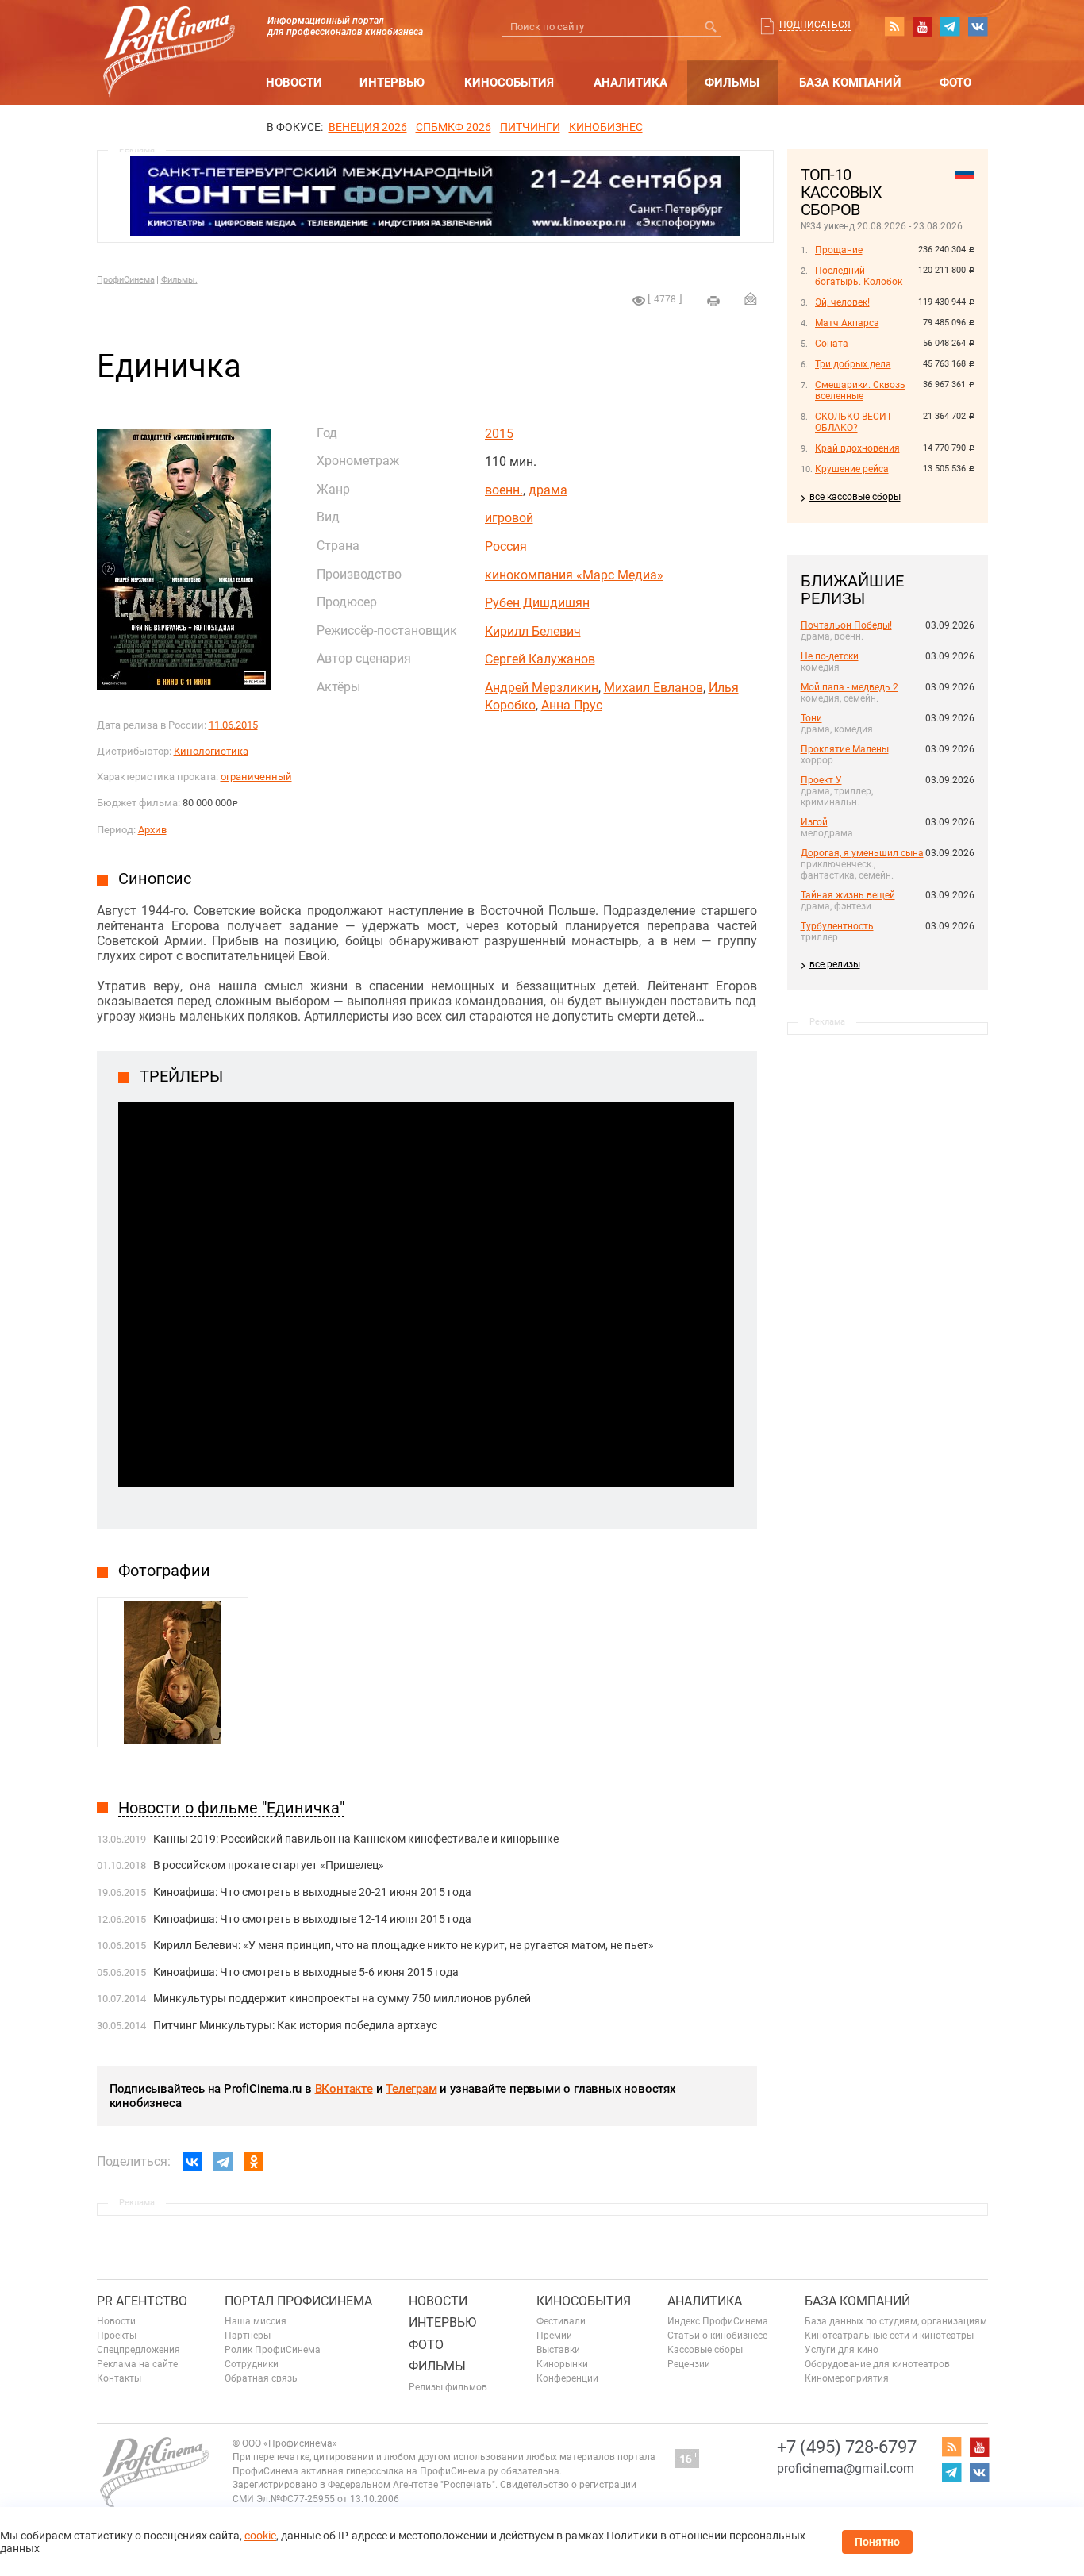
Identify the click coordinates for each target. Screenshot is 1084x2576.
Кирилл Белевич (533, 631)
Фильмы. (179, 280)
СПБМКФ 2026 (454, 127)
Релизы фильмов (448, 2387)
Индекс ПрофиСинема (718, 2321)
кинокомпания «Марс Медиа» (574, 575)
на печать (713, 301)
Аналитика (630, 83)
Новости (294, 83)
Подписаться (815, 25)
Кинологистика (211, 751)
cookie (260, 2536)
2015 (499, 434)
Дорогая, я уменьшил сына (862, 853)
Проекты (117, 2336)
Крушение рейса (852, 469)
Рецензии (689, 2364)
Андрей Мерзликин (542, 688)
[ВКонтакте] (192, 2162)
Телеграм (411, 2089)
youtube (922, 26)
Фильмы (732, 83)
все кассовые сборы (855, 497)
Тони (811, 718)
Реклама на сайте (137, 2364)
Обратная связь (261, 2378)
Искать (711, 27)
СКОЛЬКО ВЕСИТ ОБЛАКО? (853, 422)
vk (978, 26)
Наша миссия (256, 2321)
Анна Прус (572, 705)
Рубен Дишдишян (537, 603)
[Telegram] (223, 2162)
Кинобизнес (606, 127)
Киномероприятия (847, 2378)
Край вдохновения (857, 448)
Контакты (119, 2378)
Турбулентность (837, 926)
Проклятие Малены (845, 749)
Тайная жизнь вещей (848, 895)
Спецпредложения (138, 2350)
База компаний (850, 83)
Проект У (821, 780)
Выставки (558, 2350)
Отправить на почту (751, 298)
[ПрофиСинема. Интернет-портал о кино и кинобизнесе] (169, 33)
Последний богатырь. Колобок (859, 276)
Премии (554, 2336)
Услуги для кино (842, 2350)
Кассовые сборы (705, 2350)
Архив (152, 830)
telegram (950, 26)
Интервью (392, 83)
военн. (504, 490)
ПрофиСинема (126, 280)
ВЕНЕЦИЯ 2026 (368, 127)
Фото (955, 83)
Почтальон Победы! (846, 625)
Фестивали (561, 2321)
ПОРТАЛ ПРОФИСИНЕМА (298, 2301)
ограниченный (256, 777)
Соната (832, 344)
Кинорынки (562, 2364)
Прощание (839, 250)
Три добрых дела (853, 364)
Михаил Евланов (653, 688)
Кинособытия (509, 83)
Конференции (567, 2378)
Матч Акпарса (847, 323)
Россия (506, 546)
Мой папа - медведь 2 (850, 687)
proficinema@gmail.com (846, 2468)
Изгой (814, 822)
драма (548, 490)
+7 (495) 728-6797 (847, 2447)
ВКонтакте (344, 2089)
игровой (509, 518)
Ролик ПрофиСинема (273, 2350)
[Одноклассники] (254, 2162)
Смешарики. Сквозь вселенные (860, 390)
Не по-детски (830, 656)
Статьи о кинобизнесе (717, 2336)
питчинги (530, 127)
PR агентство (142, 2301)
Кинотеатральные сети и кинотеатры (889, 2336)
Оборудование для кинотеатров (877, 2364)
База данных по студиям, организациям (896, 2321)
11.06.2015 (233, 725)
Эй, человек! (842, 302)
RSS (894, 26)
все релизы (835, 964)
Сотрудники (252, 2364)
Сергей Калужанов (540, 659)
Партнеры (248, 2336)
